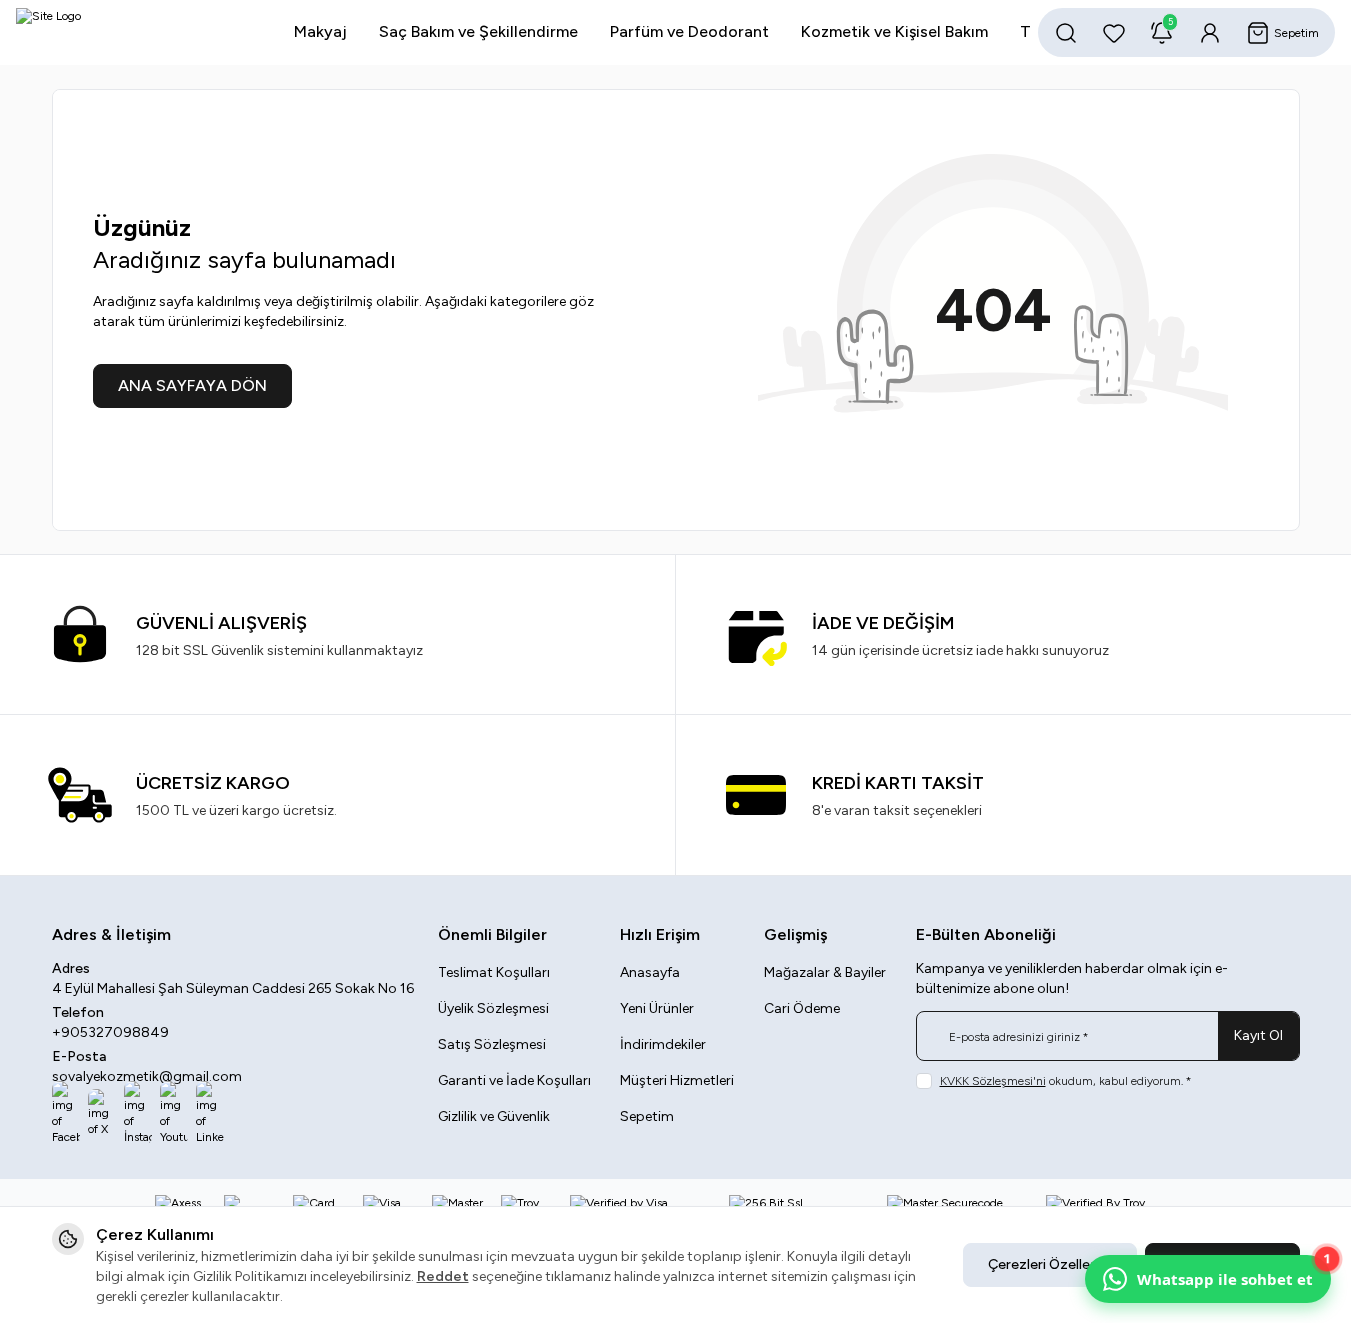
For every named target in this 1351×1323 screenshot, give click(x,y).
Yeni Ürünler (657, 1008)
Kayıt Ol (1258, 1035)
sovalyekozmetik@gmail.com (147, 1076)
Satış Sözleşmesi (492, 1044)
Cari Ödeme (802, 1008)
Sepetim (647, 1116)
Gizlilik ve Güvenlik (494, 1116)
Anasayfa (650, 972)
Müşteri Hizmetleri (677, 1080)
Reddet (443, 1276)
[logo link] (136, 32)
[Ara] (1066, 33)
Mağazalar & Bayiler (825, 972)
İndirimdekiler (663, 1044)
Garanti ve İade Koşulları (514, 1080)
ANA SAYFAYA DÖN (192, 385)
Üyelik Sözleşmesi (493, 1008)
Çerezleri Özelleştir (1050, 1264)
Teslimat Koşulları (494, 972)
